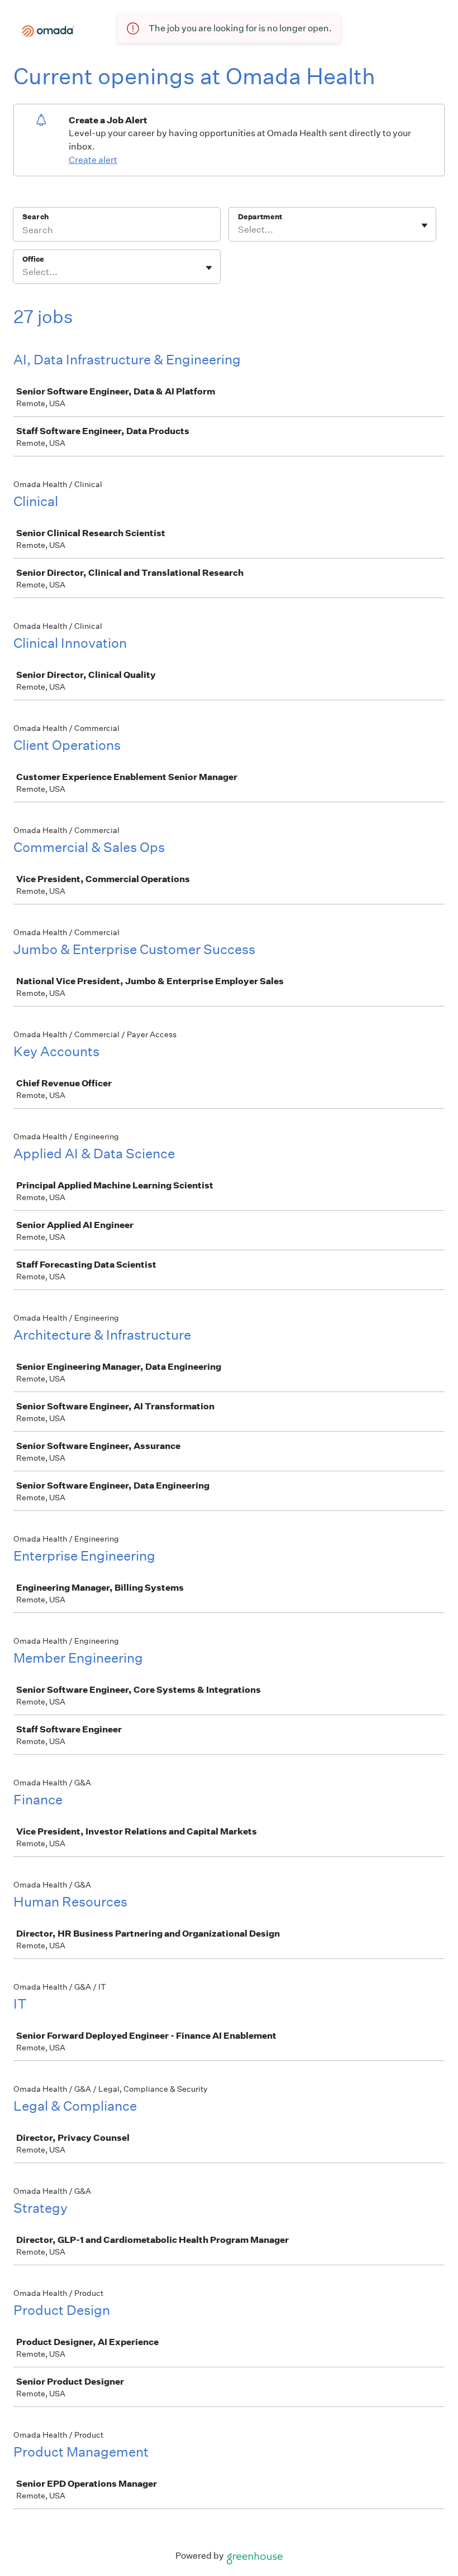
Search (35, 217)
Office (33, 259)
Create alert (93, 160)
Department (260, 217)
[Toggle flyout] (424, 225)
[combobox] (239, 230)
